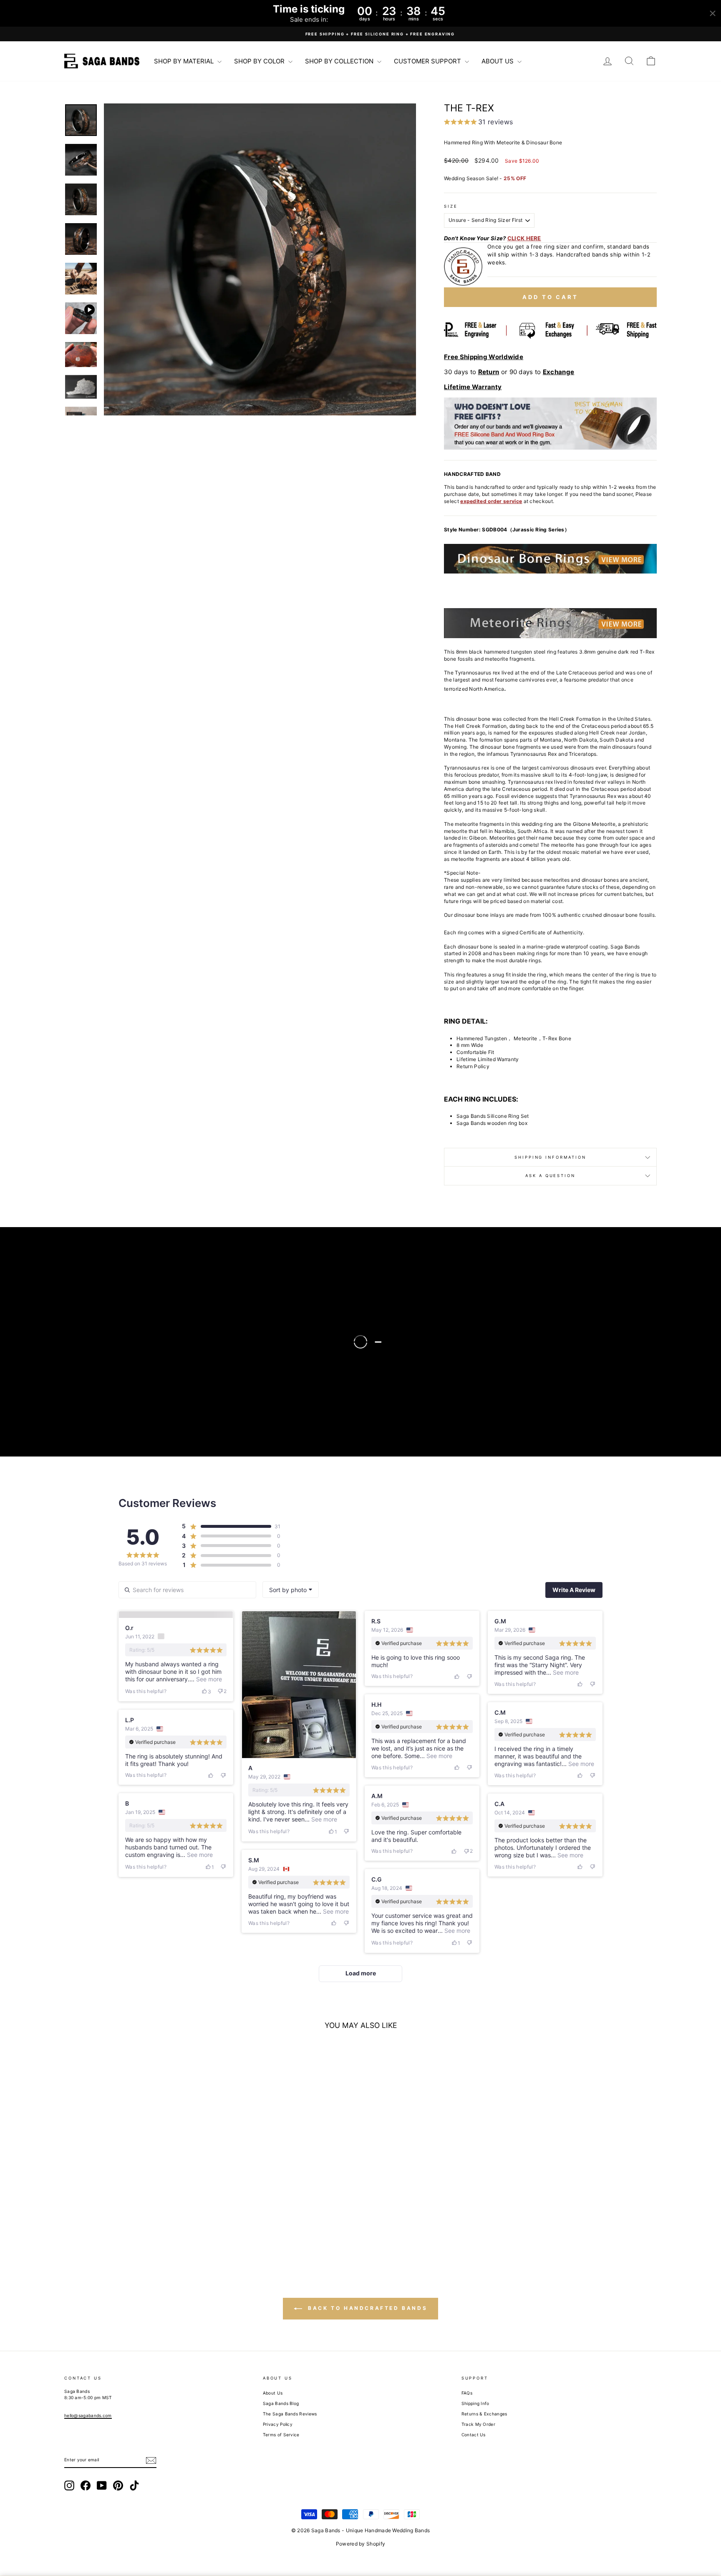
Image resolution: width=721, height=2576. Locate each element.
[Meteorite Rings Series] (550, 623)
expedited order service (491, 501)
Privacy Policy (278, 2424)
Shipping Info (475, 2403)
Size (451, 206)
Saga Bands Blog (281, 2403)
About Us (273, 2393)
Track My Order (478, 2424)
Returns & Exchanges (484, 2414)
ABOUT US (498, 61)
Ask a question (550, 1176)
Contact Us (474, 2435)
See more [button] (208, 1679)
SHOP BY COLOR (260, 61)
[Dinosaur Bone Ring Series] (550, 559)
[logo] (102, 61)
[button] (260, 259)
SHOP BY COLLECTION (340, 61)
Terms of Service (281, 2435)
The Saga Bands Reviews (290, 2414)
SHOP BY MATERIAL (185, 61)
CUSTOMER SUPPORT (428, 61)
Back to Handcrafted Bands (367, 2308)
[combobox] (291, 1590)
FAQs (467, 2393)
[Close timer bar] (713, 13)
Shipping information (550, 1157)
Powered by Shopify (360, 2544)
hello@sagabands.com (88, 2415)
